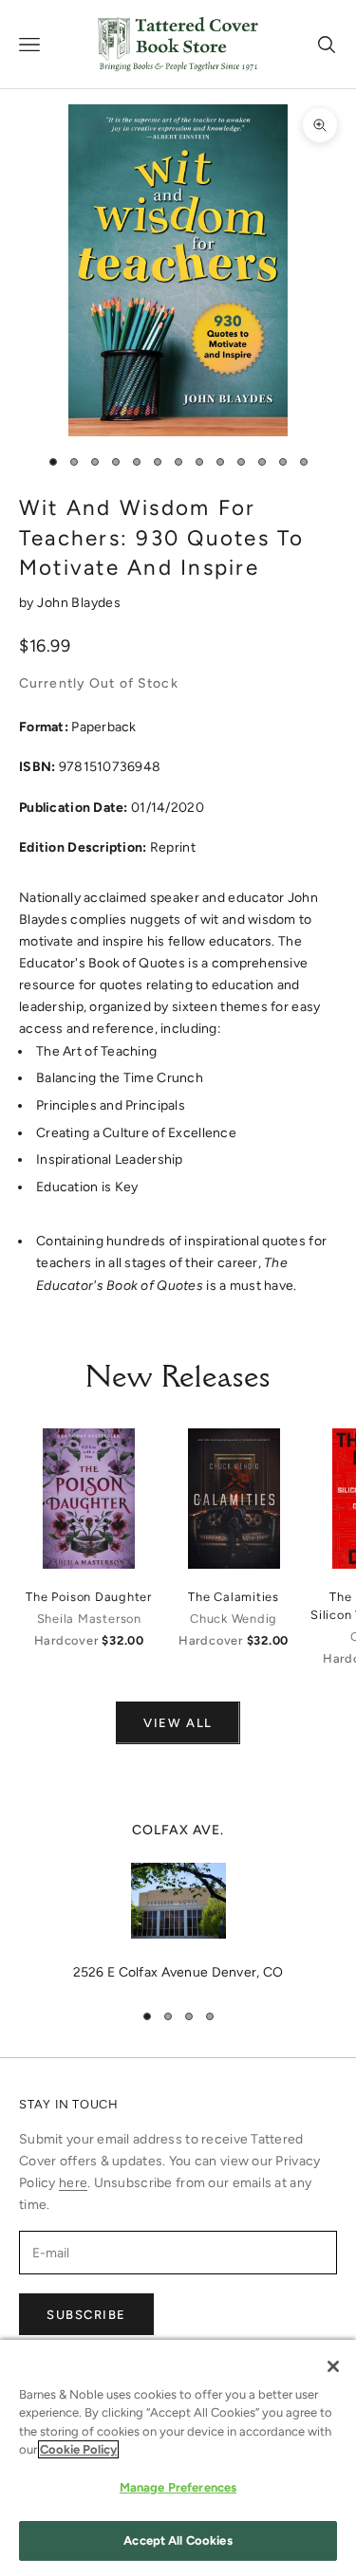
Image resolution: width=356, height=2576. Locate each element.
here (73, 2183)
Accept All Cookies (178, 2540)
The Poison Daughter (89, 1597)
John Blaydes (79, 603)
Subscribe (86, 2315)
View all (178, 1723)
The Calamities (234, 1597)
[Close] (333, 2366)
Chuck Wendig (234, 1619)
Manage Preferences (178, 2487)
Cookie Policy (78, 2449)
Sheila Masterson (89, 1619)
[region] (178, 1902)
